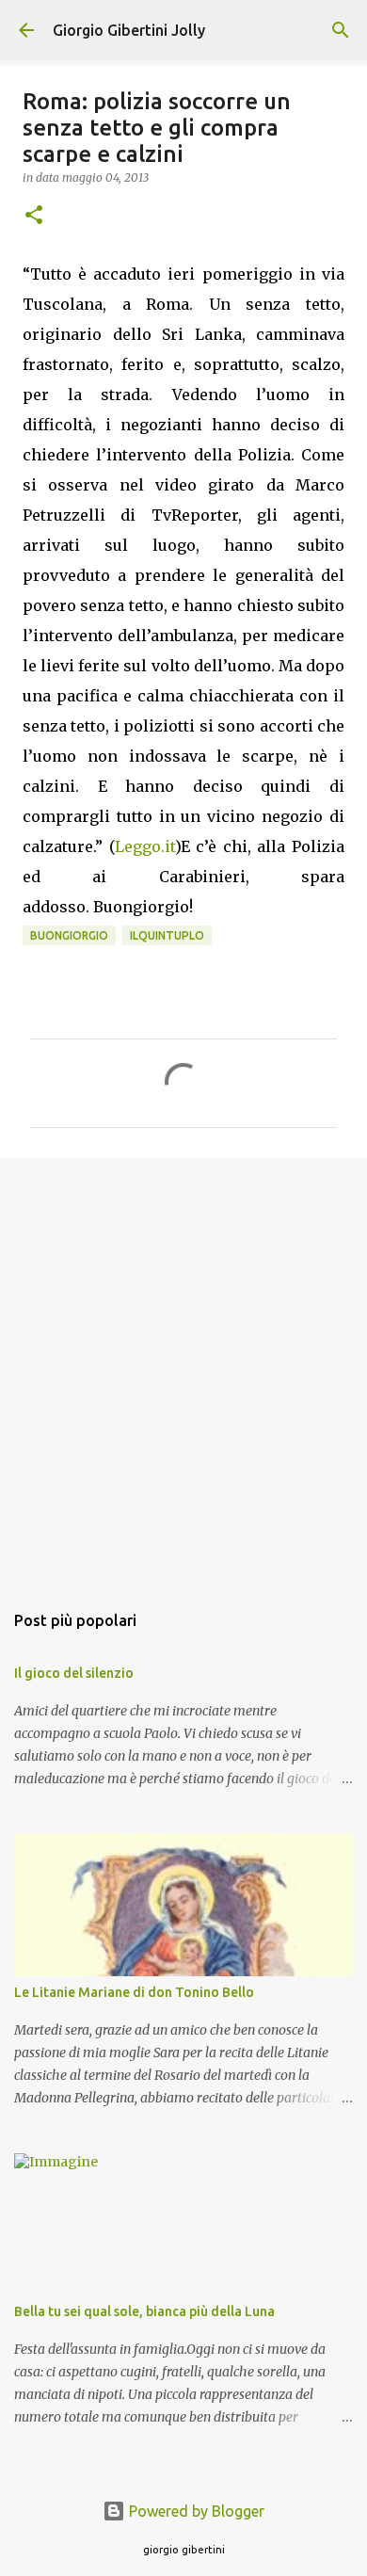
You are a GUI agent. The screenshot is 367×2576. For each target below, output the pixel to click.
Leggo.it (145, 846)
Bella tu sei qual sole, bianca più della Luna (144, 2311)
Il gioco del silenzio (74, 1673)
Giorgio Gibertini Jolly (129, 30)
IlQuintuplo (167, 935)
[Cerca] (341, 30)
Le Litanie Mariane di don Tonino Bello (134, 1992)
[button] (34, 216)
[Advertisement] (183, 1370)
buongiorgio (69, 935)
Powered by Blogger (195, 2511)
